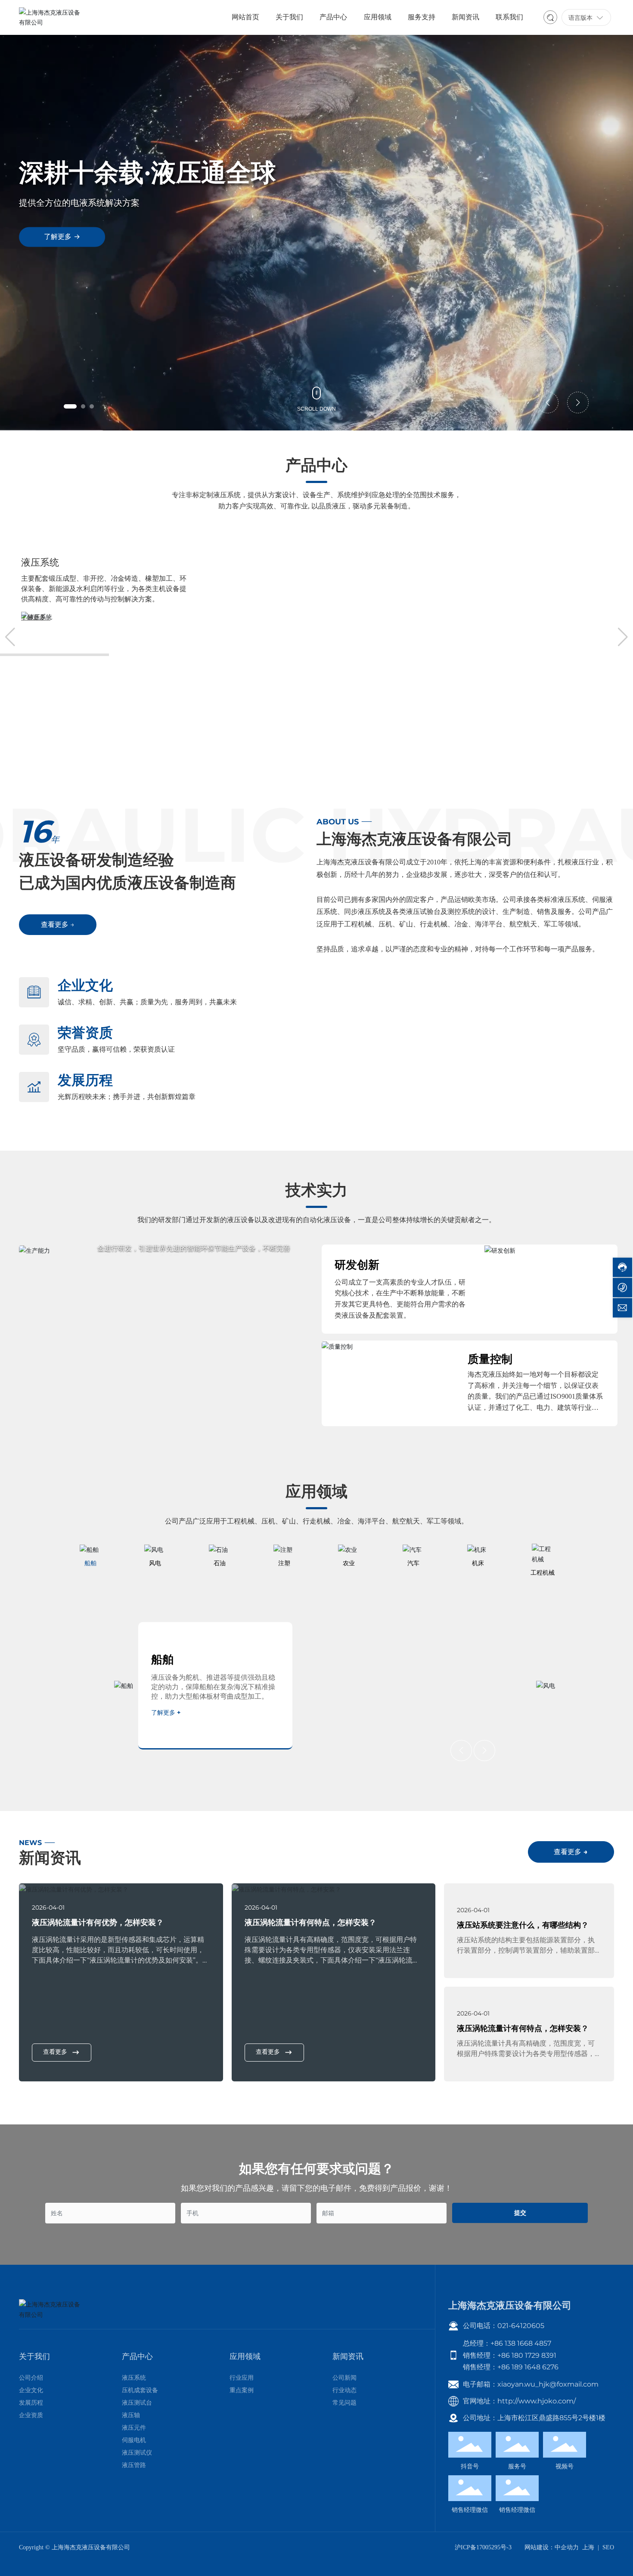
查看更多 (55, 2052)
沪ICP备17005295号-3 (483, 2547)
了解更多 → (62, 237)
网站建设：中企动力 (552, 2547)
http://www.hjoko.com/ (537, 2401)
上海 (588, 2547)
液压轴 (35, 562)
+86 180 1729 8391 (527, 2355)
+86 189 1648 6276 (528, 2367)
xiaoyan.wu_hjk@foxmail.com (548, 2384)
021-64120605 (521, 2326)
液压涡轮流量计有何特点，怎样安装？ (310, 1922)
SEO (608, 2547)
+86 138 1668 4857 (521, 2343)
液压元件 (251, 562)
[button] (70, 406)
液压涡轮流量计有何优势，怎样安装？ (98, 1922)
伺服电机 (462, 562)
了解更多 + (36, 618)
